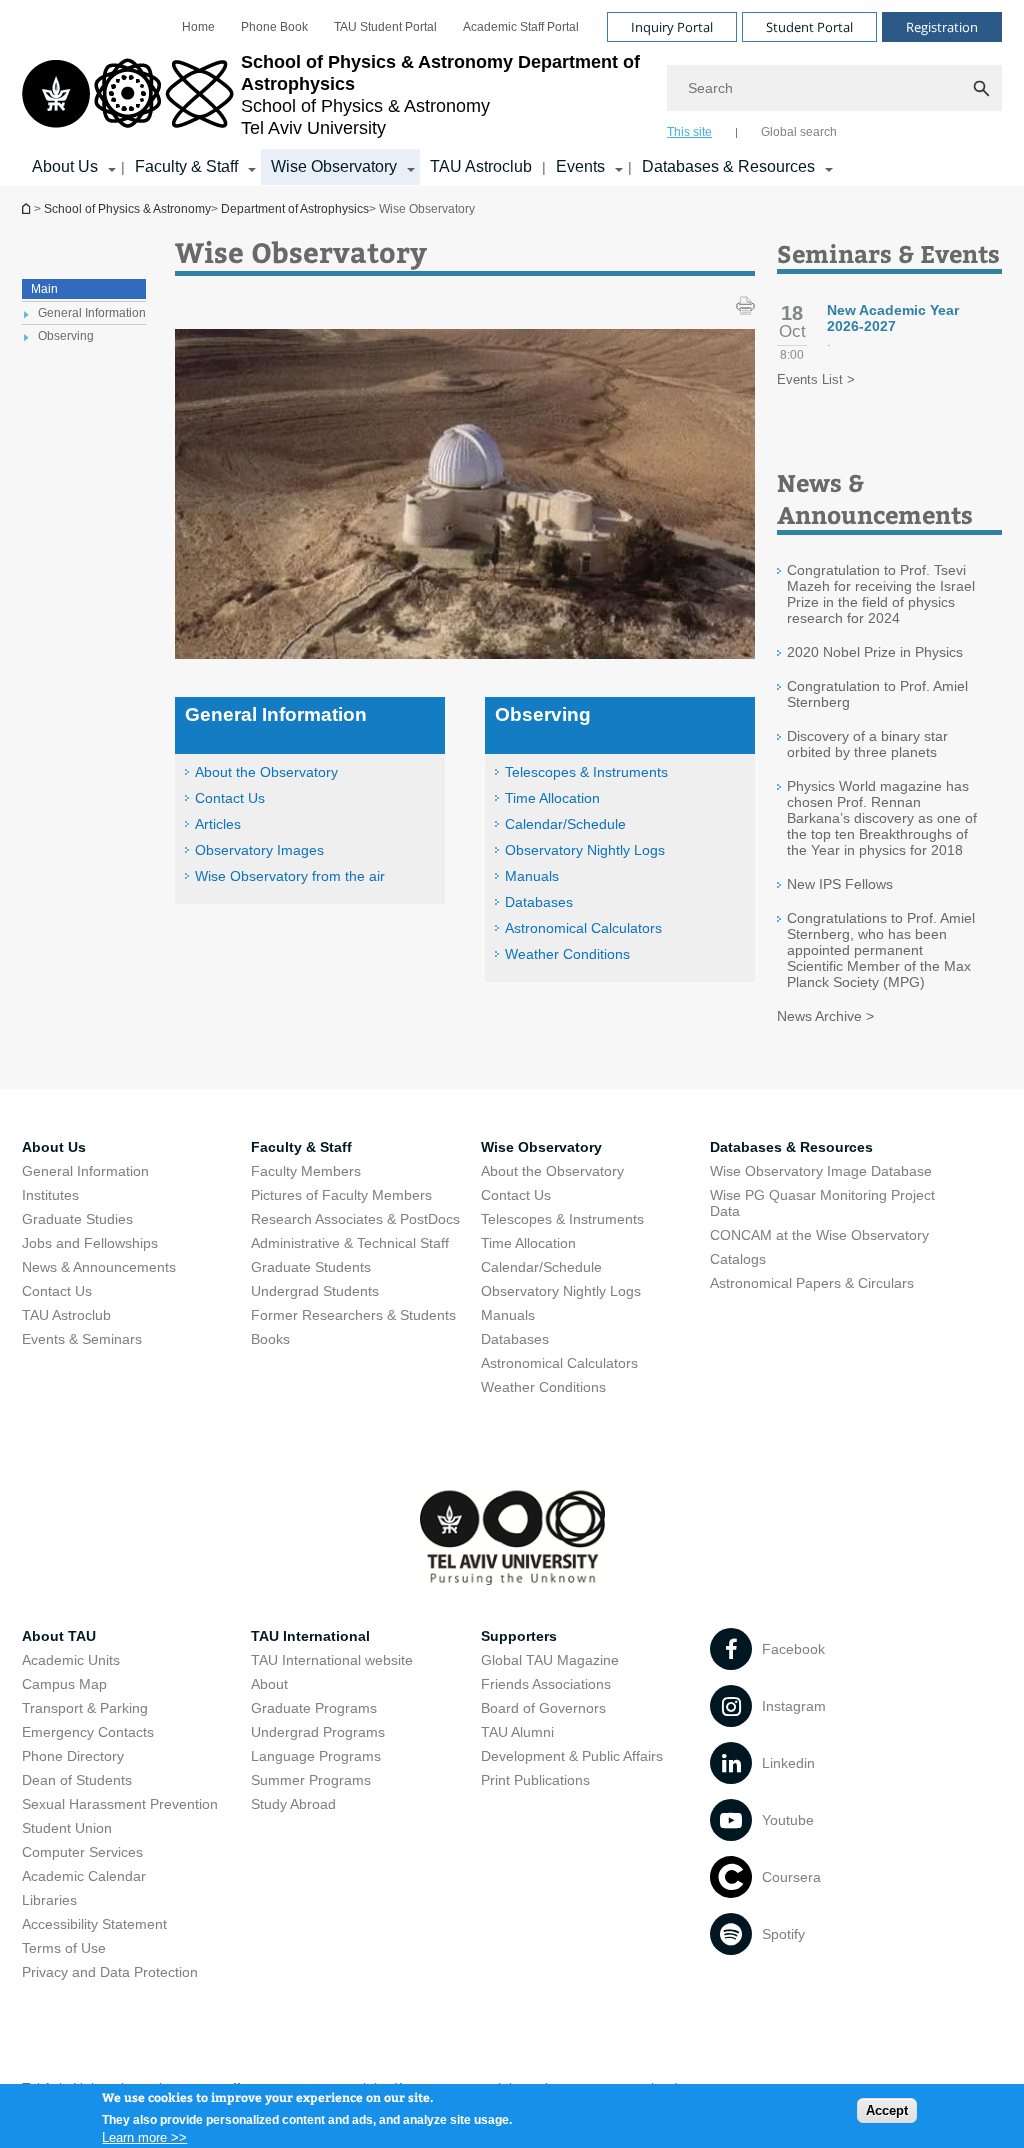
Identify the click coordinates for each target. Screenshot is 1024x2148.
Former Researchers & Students (353, 1315)
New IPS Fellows (840, 884)
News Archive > (825, 1016)
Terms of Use (64, 1948)
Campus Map (64, 1684)
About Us (65, 166)
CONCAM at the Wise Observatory (819, 1235)
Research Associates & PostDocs (355, 1219)
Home (198, 27)
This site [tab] (689, 132)
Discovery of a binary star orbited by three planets (867, 744)
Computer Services (82, 1852)
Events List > (816, 379)
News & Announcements (99, 1267)
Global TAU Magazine (550, 1660)
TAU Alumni (517, 1732)
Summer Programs (311, 1780)
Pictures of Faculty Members (341, 1195)
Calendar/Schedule (565, 824)
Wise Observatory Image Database (821, 1171)
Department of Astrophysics (28, 208)
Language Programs (316, 1756)
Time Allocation (552, 798)
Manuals (532, 876)
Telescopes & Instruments (586, 772)
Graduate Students (311, 1267)
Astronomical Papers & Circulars (812, 1283)
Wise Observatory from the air (290, 876)
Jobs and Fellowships (90, 1243)
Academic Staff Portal (521, 27)
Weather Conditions (567, 954)
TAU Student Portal (385, 27)
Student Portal (809, 27)
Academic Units (71, 1660)
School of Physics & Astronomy (127, 209)
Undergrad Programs (318, 1732)
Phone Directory (73, 1756)
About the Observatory (266, 772)
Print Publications (535, 1780)
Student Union (67, 1828)
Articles (218, 824)
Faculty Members (306, 1171)
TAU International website (332, 1660)
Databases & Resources (728, 166)
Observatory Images (259, 850)
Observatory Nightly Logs (585, 850)
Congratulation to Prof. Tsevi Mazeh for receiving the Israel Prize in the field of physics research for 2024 (881, 594)
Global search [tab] (799, 132)
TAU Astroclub (481, 166)
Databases (539, 902)
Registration (942, 27)
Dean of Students (77, 1780)
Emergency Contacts (88, 1732)
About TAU (59, 1636)
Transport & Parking (85, 1708)
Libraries (49, 1900)
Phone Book (274, 27)
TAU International (310, 1636)
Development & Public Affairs (572, 1756)
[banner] (512, 93)
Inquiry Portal (672, 27)
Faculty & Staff (186, 166)
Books (270, 1339)
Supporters (519, 1636)
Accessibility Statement (94, 1924)
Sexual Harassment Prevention (120, 1804)
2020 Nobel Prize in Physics (875, 652)
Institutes (50, 1195)
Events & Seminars (82, 1339)
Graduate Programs (314, 1708)
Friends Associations (546, 1684)
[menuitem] (198, 27)
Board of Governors (543, 1708)
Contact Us (230, 798)
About (269, 1684)
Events (580, 166)
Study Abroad (293, 1804)
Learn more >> (144, 2137)
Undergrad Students (315, 1291)
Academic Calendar (84, 1876)
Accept (887, 2110)
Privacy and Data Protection (110, 1972)
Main (44, 289)
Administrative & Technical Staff (350, 1243)
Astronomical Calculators (583, 928)
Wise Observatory (334, 166)
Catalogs (738, 1259)
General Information (85, 1171)
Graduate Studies (77, 1219)
